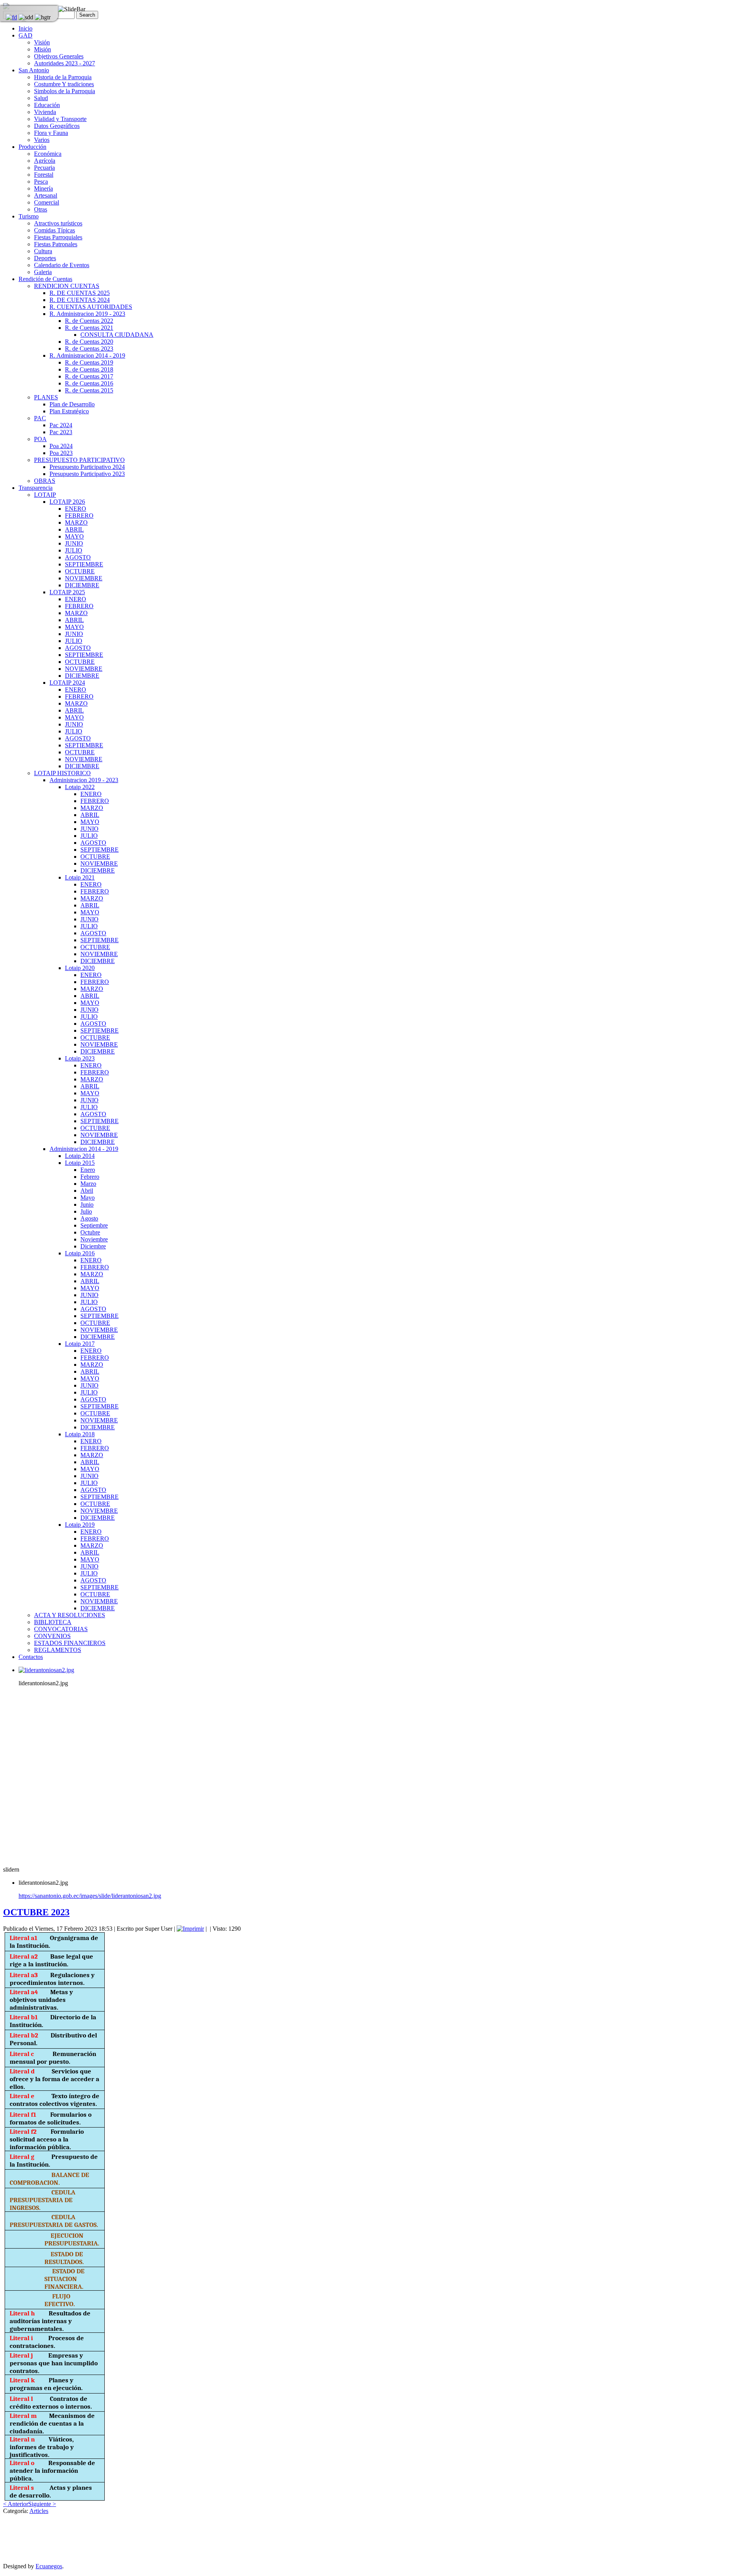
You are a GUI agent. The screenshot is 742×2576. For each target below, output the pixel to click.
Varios (42, 140)
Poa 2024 (61, 446)
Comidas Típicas (54, 230)
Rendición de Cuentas (45, 279)
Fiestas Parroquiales (58, 237)
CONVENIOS (52, 1636)
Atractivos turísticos (58, 223)
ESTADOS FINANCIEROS (70, 1643)
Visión (42, 42)
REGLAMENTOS (58, 1650)
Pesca (41, 182)
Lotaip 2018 (80, 1434)
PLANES (46, 397)
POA (40, 439)
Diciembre (93, 1246)
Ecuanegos (49, 2566)
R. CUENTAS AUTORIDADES (91, 307)
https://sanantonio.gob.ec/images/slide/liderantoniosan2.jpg (90, 1896)
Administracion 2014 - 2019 (84, 1149)
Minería (43, 188)
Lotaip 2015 (80, 1163)
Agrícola (45, 161)
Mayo (88, 1198)
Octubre (90, 1232)
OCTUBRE (80, 571)
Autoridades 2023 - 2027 (65, 63)
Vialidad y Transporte (60, 119)
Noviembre (94, 1239)
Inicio (26, 28)
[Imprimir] (190, 1929)
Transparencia (36, 488)
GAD (26, 35)
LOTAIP (45, 495)
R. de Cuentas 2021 (89, 328)
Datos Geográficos (57, 126)
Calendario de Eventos (62, 265)
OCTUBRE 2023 (36, 1912)
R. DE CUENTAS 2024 (80, 300)
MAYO (74, 536)
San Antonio (34, 70)
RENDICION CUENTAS (67, 286)
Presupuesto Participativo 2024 (87, 467)
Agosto (89, 1218)
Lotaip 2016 (80, 1253)
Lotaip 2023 (80, 1058)
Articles (39, 2511)
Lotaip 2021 (80, 877)
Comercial (47, 202)
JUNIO (74, 543)
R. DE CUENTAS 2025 (80, 293)
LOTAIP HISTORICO (62, 773)
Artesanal (46, 195)
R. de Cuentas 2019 (89, 362)
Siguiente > (42, 2504)
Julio (86, 1211)
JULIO (74, 550)
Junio (87, 1204)
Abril (87, 1191)
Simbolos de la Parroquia (65, 91)
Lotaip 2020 (80, 968)
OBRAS (45, 481)
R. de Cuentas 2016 (89, 383)
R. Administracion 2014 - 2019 (87, 355)
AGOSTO (78, 557)
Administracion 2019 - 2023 (84, 780)
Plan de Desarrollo (72, 404)
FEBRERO (79, 516)
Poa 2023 (61, 453)
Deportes (45, 258)
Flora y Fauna (51, 133)
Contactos (31, 1657)
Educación (47, 105)
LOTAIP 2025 (67, 592)
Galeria (43, 272)
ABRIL (74, 529)
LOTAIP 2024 (67, 683)
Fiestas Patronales (56, 244)
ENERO (76, 509)
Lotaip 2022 (80, 787)
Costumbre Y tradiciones (64, 84)
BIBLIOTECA (53, 1622)
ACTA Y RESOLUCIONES (70, 1615)
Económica (48, 154)
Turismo (29, 216)
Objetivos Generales (59, 56)
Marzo (88, 1184)
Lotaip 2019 (80, 1525)
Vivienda (45, 112)
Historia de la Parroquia (63, 77)
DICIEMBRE (82, 585)
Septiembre (94, 1225)
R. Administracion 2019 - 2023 (87, 314)
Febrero (90, 1177)
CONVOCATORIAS (61, 1629)
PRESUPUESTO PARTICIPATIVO (79, 460)
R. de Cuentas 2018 (89, 369)
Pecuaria (44, 168)
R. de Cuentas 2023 (89, 349)
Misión (43, 49)
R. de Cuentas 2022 (89, 321)
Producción (32, 147)
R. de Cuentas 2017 (89, 376)
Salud (41, 98)
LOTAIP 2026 (67, 502)
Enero (88, 1170)
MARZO (76, 523)
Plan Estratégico (69, 411)
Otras (41, 209)
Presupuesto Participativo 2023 (87, 474)
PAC (40, 418)
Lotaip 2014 (80, 1156)
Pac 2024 (61, 425)
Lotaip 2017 (80, 1344)
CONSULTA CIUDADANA (117, 335)
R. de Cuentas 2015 (89, 390)
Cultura (43, 251)
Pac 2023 (61, 432)
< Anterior (16, 2504)
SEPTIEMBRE (84, 564)
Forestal (44, 175)
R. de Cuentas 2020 (89, 342)
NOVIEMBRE (84, 578)
